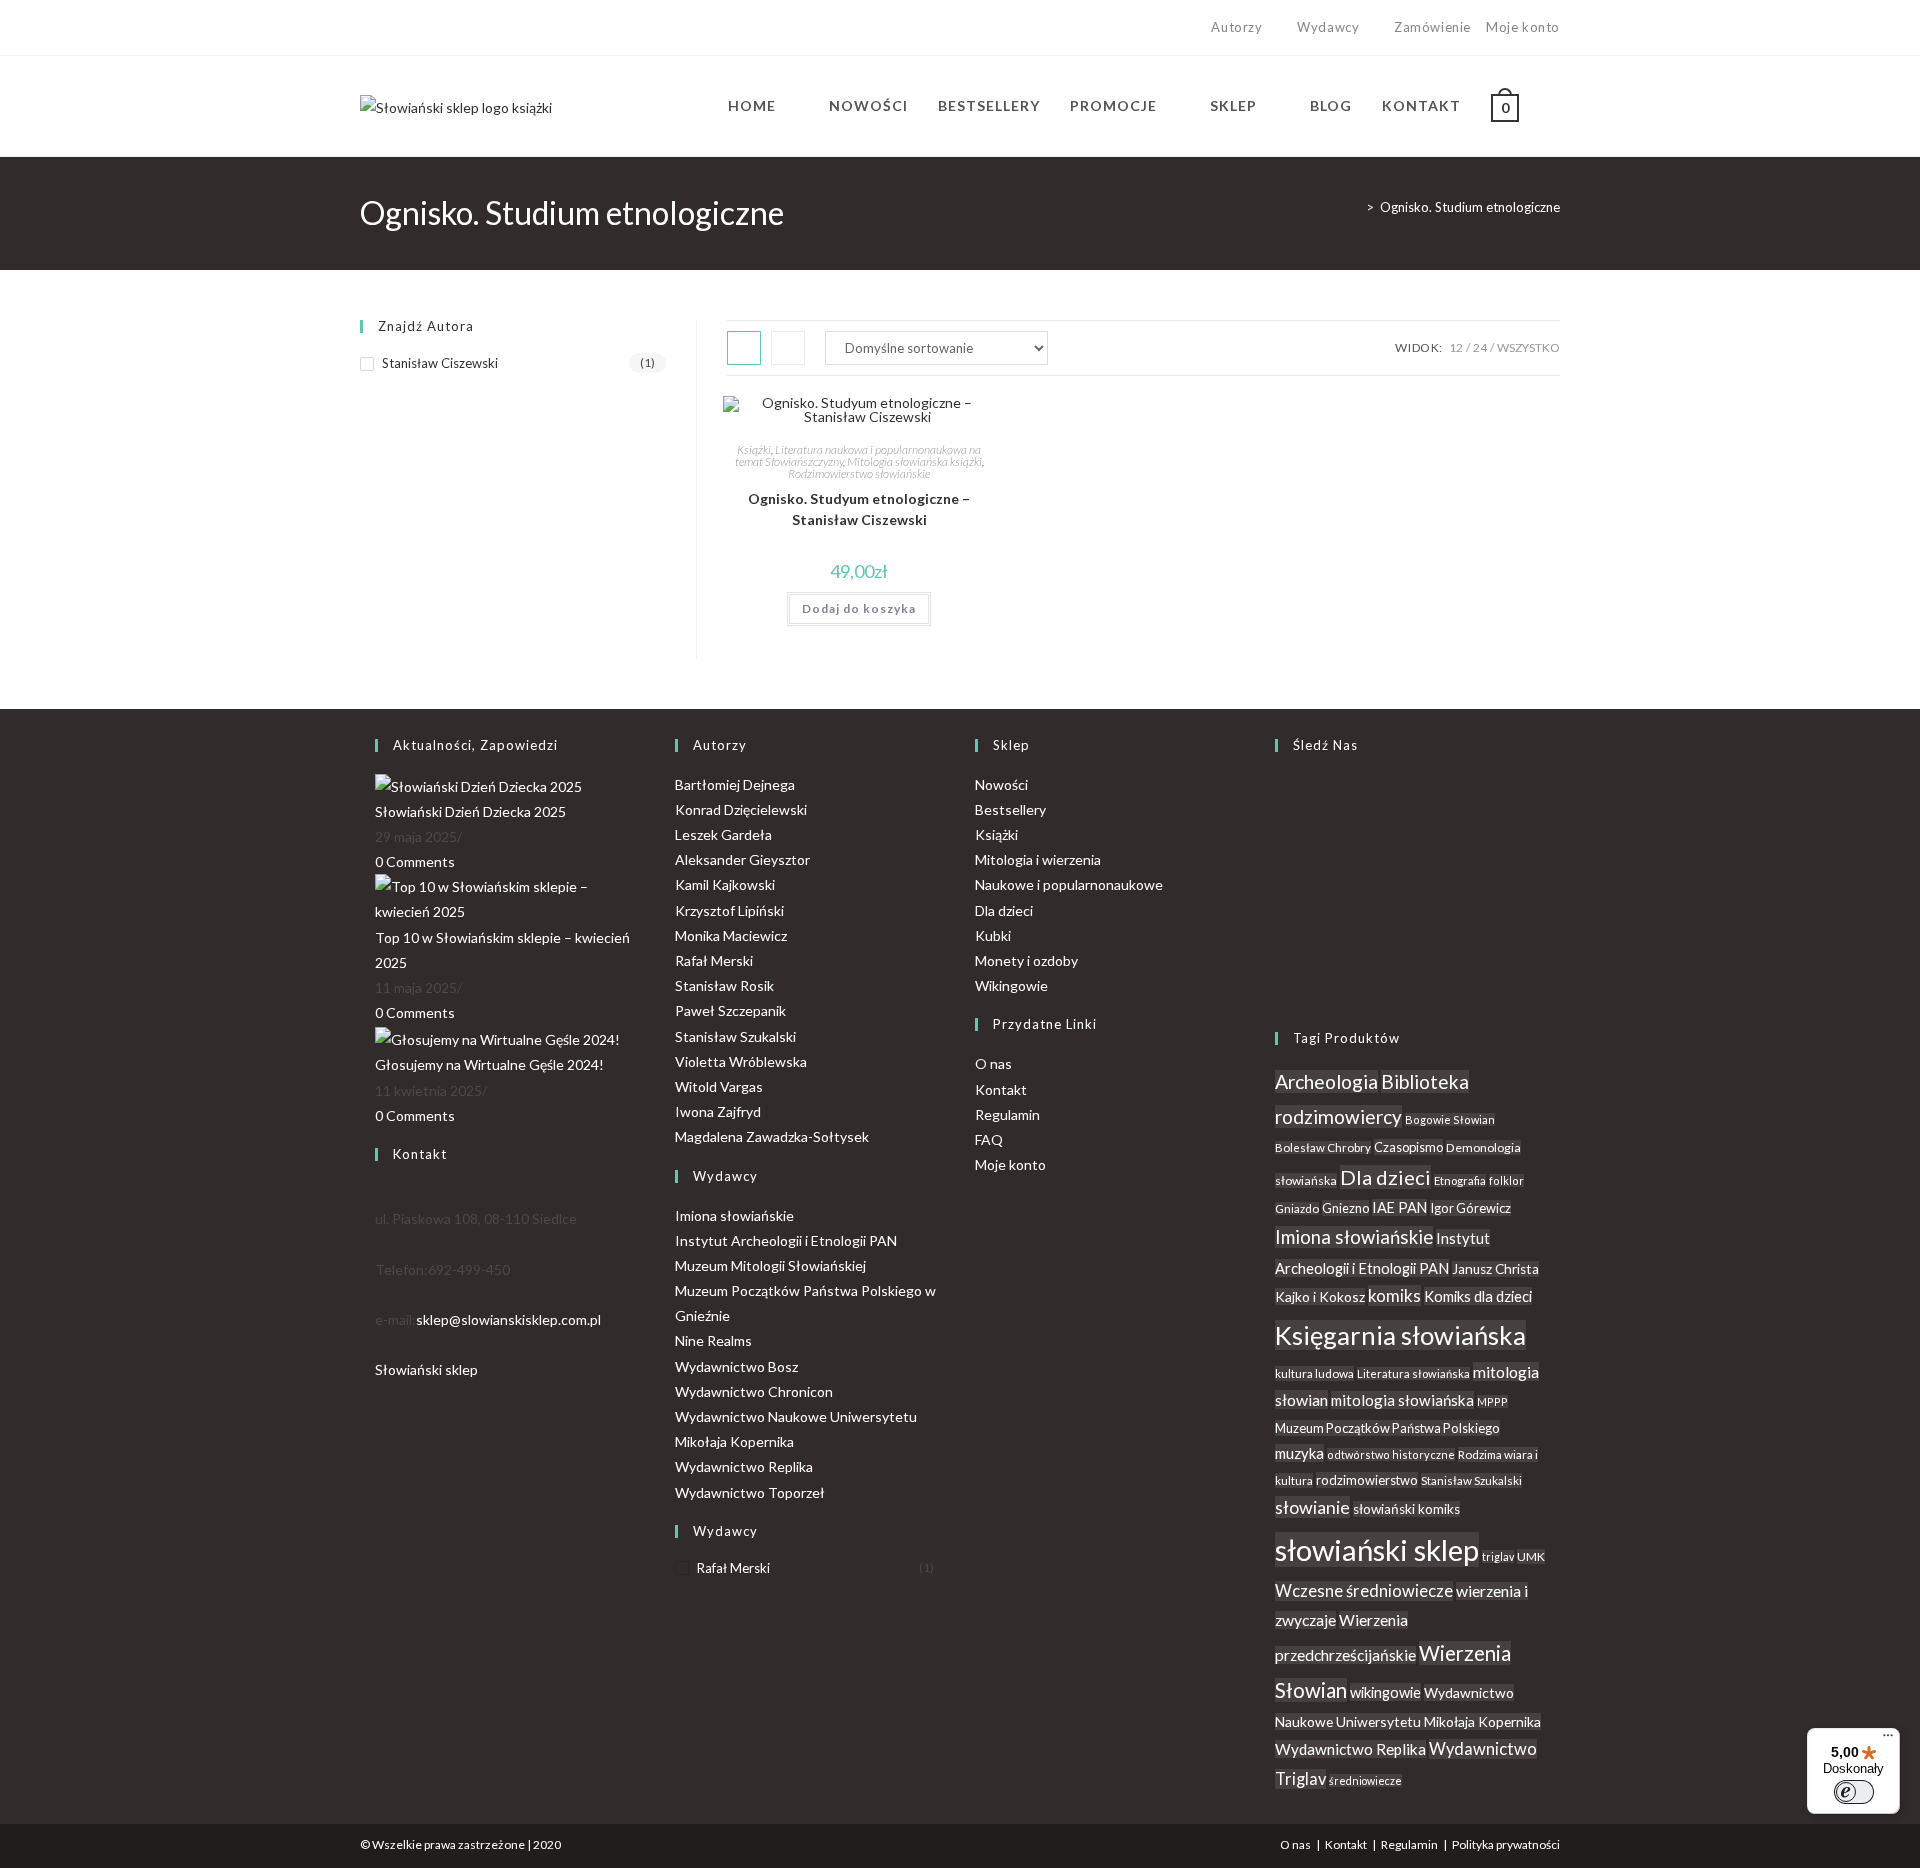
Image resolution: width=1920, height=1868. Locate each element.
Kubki (993, 935)
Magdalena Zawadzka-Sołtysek (772, 1136)
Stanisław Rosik (724, 985)
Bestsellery (1010, 809)
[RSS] (1280, 988)
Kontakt (1001, 1089)
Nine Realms (713, 1340)
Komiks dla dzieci (1478, 1296)
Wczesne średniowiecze (1364, 1591)
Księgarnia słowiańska (1400, 1335)
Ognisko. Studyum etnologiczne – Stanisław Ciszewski (859, 509)
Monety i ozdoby (1026, 960)
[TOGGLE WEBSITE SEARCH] (1554, 106)
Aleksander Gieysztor (742, 859)
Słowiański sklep (426, 1369)
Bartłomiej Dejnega (735, 784)
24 (1480, 347)
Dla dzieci (1004, 910)
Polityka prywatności (1506, 1844)
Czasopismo (1408, 1147)
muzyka (1299, 1453)
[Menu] (1888, 1740)
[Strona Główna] (1355, 207)
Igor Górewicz (1470, 1208)
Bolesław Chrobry (1323, 1147)
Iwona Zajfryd (718, 1111)
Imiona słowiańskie (734, 1215)
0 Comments (415, 861)
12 (1456, 347)
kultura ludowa (1314, 1373)
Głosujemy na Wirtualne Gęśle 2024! (489, 1064)
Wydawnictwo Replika (744, 1466)
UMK (1531, 1556)
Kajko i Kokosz (1320, 1296)
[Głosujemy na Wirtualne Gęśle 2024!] (497, 1037)
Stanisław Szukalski (735, 1036)
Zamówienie (1432, 27)
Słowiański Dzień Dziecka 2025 (470, 811)
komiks (1394, 1295)
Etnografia (1460, 1180)
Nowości (1001, 784)
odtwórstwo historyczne (1391, 1454)
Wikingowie (1011, 985)
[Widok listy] (788, 348)
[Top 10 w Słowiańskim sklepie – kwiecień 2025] (510, 897)
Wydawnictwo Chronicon (754, 1391)
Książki (754, 449)
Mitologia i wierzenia (1038, 859)
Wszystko (1528, 347)
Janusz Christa (1495, 1269)
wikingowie (1385, 1692)
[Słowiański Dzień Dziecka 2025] (478, 784)
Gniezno (1345, 1208)
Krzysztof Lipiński (729, 910)
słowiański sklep (1377, 1549)
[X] (368, 28)
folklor (1506, 1180)
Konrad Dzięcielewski (741, 809)
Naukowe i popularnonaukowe (1069, 884)
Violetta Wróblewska (741, 1061)
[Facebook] (388, 28)
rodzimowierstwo (1367, 1480)
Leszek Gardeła (723, 834)
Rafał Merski (714, 960)
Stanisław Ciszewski (440, 363)
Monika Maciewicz (731, 935)
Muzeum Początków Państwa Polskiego (1387, 1428)
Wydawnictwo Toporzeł (750, 1492)
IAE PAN (1399, 1207)
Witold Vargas (719, 1086)
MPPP (1492, 1401)
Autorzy (1236, 27)
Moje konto (1523, 27)
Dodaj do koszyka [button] (859, 608)
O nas (993, 1063)
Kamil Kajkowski (725, 884)
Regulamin (1007, 1114)
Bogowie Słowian (1450, 1119)
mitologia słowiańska (1402, 1400)
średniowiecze (1365, 1780)
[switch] (1854, 1792)
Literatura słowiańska (1413, 1373)
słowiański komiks (1406, 1509)
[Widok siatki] (744, 348)
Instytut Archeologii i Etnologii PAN (786, 1240)
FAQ (989, 1139)
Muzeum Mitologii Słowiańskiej (770, 1265)
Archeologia (1326, 1081)
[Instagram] (411, 28)
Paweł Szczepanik (730, 1010)
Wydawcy (1328, 27)
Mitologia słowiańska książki (914, 461)
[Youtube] (434, 28)
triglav (1498, 1556)
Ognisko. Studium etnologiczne (1470, 207)
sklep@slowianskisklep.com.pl (508, 1319)
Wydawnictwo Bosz (736, 1366)
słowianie (1312, 1507)
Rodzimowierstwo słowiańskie (859, 473)
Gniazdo (1297, 1208)
